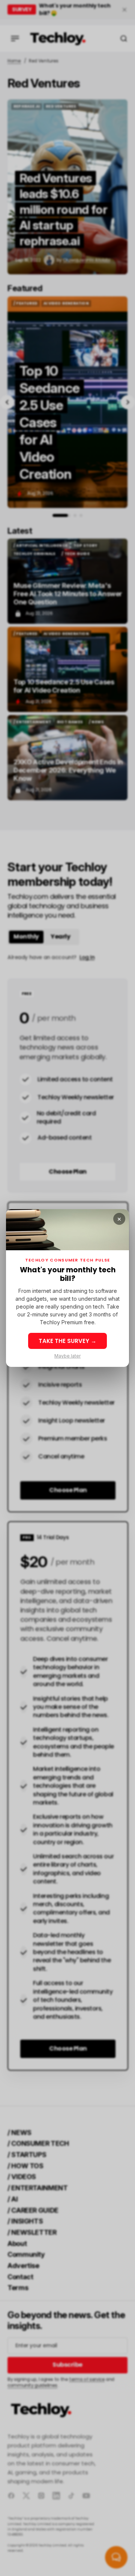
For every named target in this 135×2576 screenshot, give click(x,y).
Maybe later (67, 1356)
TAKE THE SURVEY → (67, 1341)
